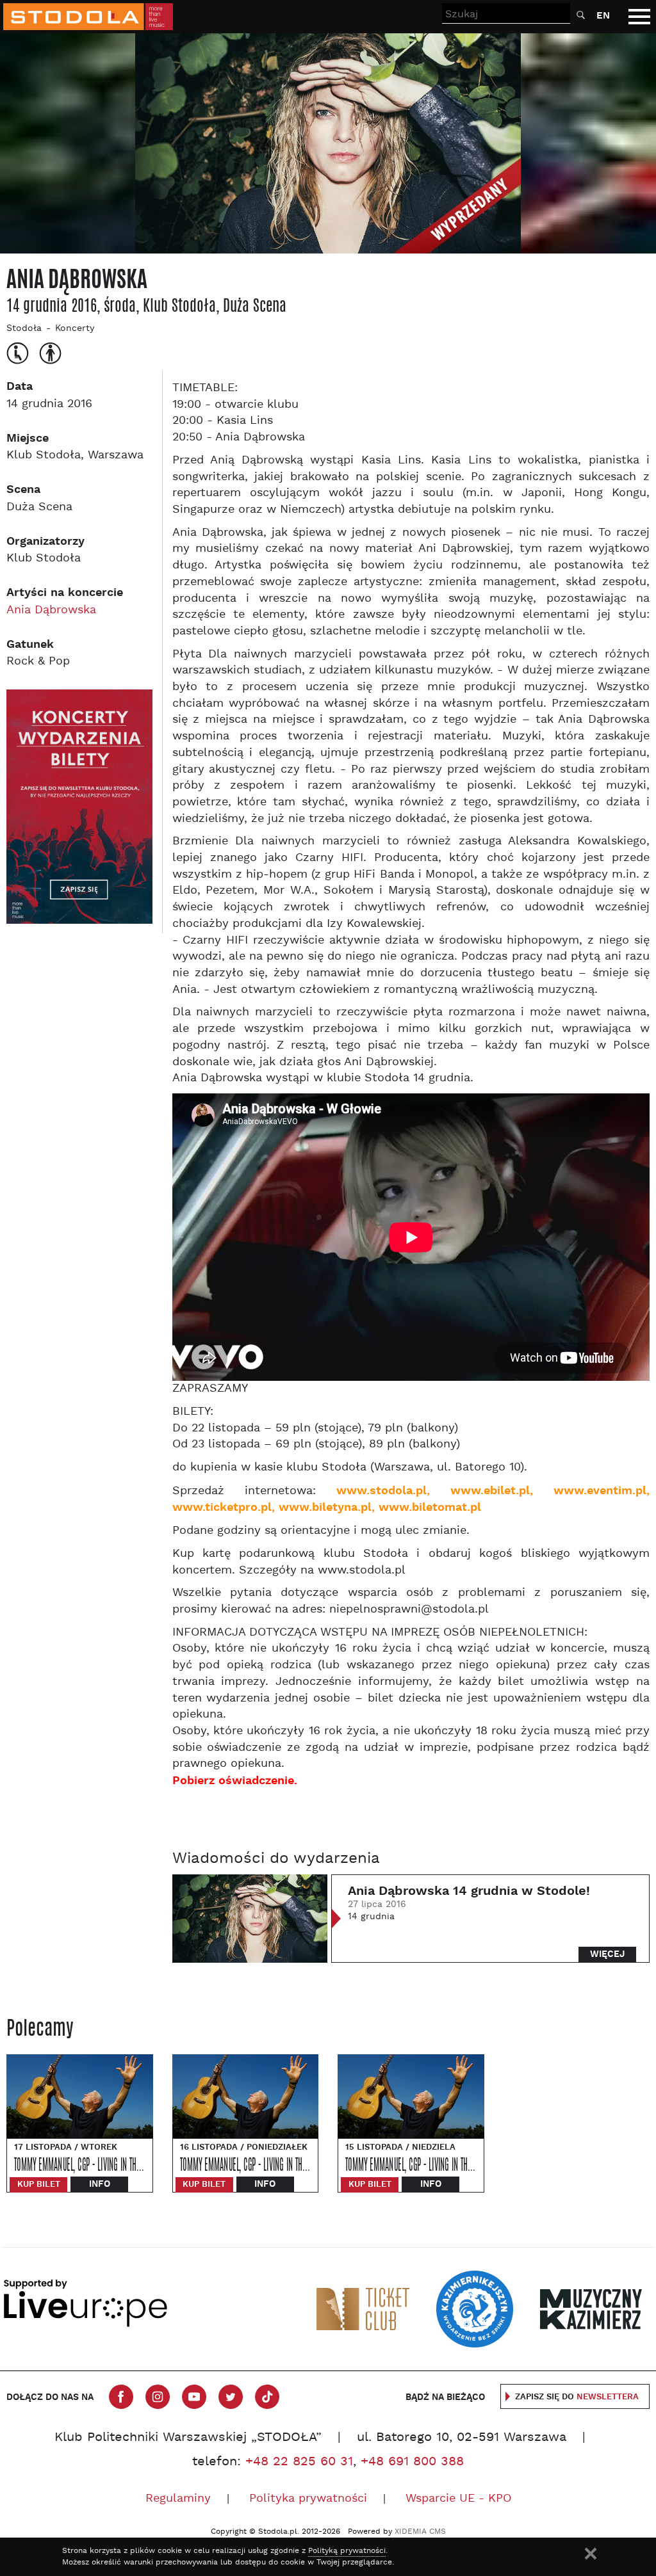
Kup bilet (39, 2185)
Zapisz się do (577, 2397)
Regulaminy (178, 2499)
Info (100, 2184)
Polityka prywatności (308, 2499)
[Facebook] (121, 2397)
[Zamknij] (591, 2554)
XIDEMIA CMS (420, 2532)
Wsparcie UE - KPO (458, 2499)
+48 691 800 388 (412, 2462)
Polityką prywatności (347, 2551)
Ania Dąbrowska (51, 610)
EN (603, 16)
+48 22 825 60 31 (299, 2462)
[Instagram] (158, 2397)
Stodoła (24, 329)
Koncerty (75, 329)
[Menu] (639, 17)
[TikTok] (267, 2397)
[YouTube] (194, 2397)
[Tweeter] (231, 2397)
